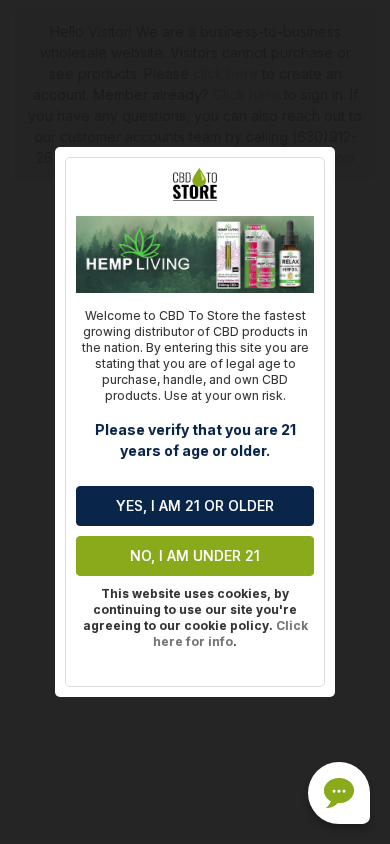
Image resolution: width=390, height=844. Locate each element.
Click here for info (230, 633)
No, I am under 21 (195, 555)
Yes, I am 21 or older (195, 505)
